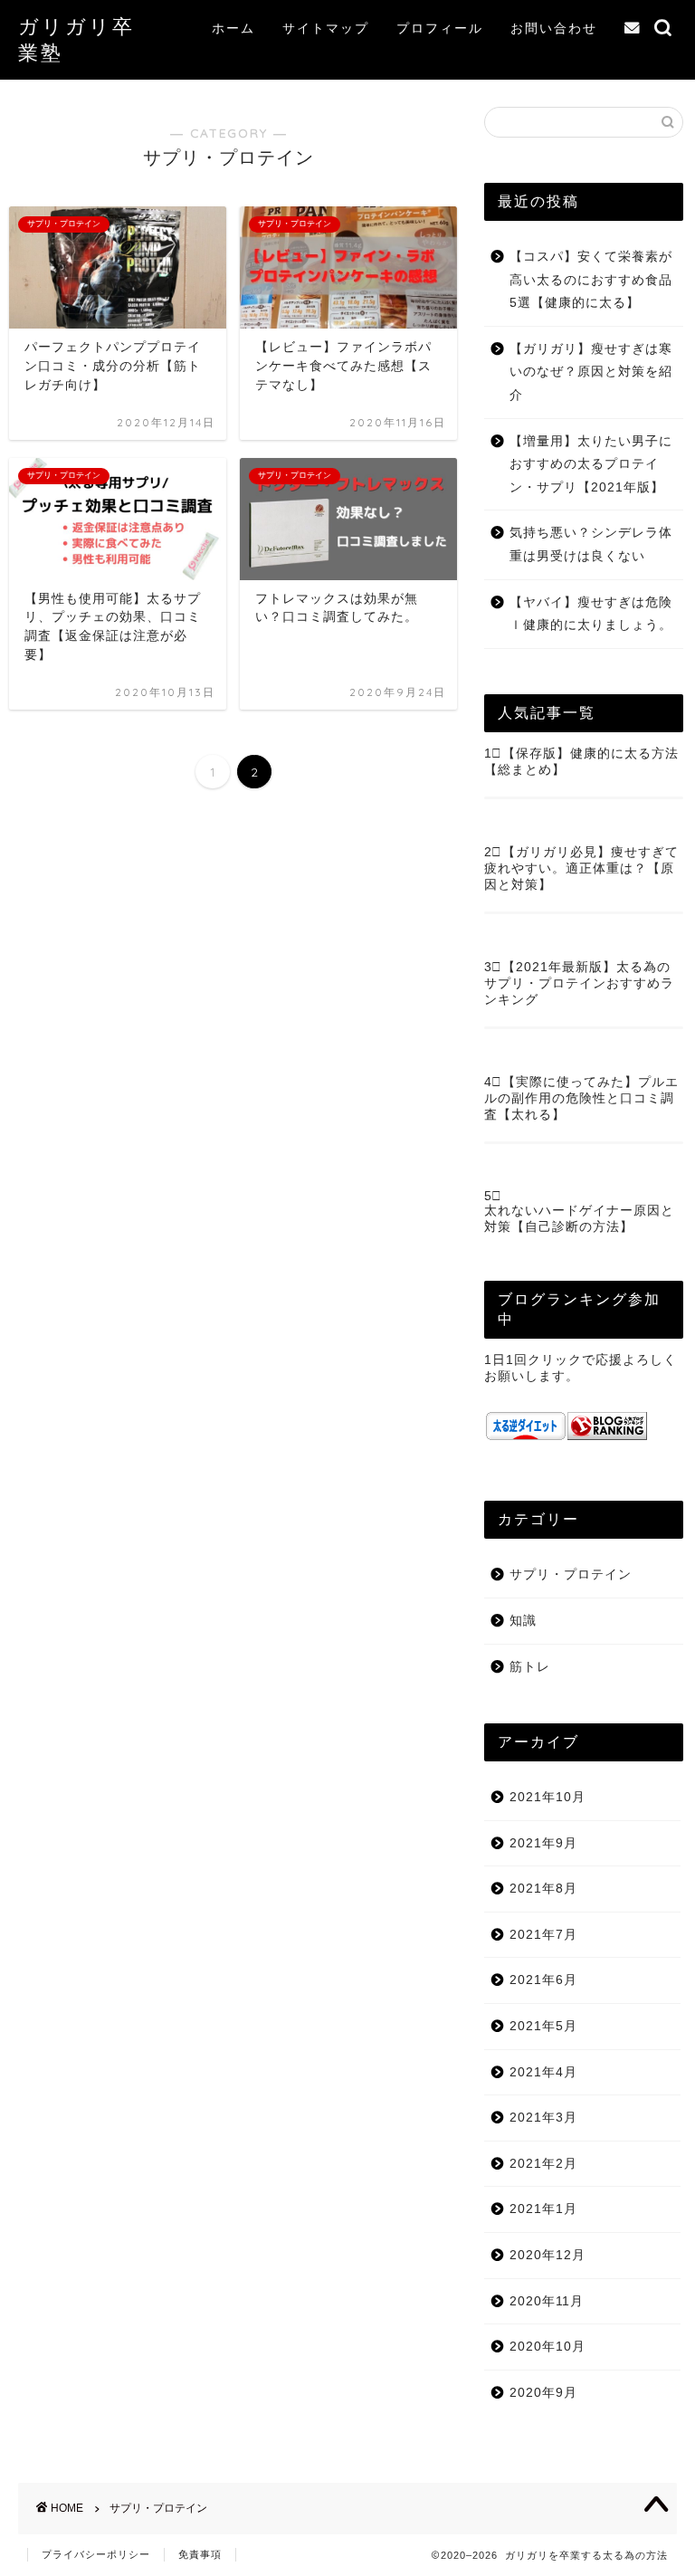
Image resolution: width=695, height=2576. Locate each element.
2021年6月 (543, 1980)
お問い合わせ (554, 28)
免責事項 (200, 2554)
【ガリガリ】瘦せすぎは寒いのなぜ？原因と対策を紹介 (591, 372)
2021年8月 (543, 1889)
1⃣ (493, 754)
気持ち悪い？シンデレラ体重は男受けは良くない (591, 544)
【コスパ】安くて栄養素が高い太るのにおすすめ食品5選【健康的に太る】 (591, 280)
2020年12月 (547, 2255)
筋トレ (530, 1667)
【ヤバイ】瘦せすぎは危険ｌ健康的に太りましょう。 (591, 614)
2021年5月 (543, 2026)
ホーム (233, 28)
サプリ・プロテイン (571, 1574)
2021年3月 (543, 2118)
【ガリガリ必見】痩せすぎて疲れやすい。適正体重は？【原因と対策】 (581, 868)
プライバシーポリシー (96, 2554)
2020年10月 (547, 2347)
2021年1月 (543, 2209)
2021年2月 (543, 2164)
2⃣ (493, 852)
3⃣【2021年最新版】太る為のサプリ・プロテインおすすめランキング (579, 983)
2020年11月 (547, 2301)
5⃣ (493, 1196)
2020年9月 (543, 2393)
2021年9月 (543, 1843)
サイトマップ (326, 28)
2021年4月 (543, 2072)
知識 (523, 1621)
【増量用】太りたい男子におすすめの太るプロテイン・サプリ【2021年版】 (591, 464)
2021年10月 (547, 1797)
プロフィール (440, 28)
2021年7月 (543, 1935)
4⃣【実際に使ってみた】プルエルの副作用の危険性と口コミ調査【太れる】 (581, 1098)
